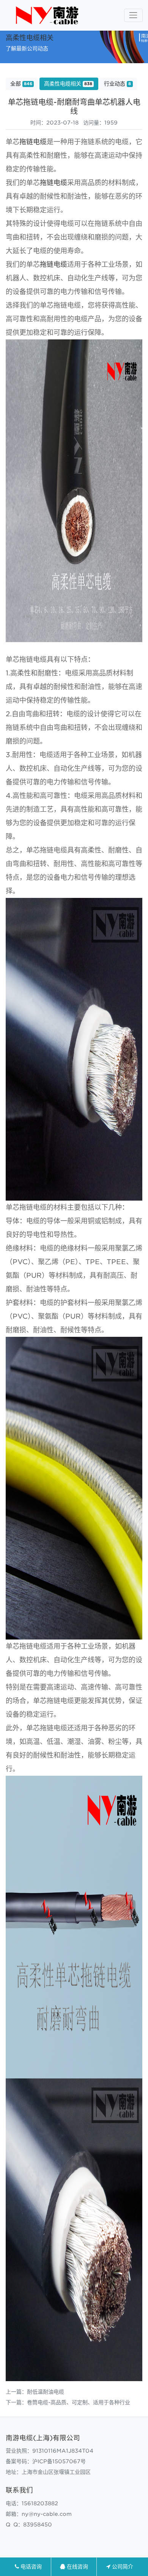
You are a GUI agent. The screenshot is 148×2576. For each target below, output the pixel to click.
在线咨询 (77, 2567)
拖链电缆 (33, 142)
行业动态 (117, 84)
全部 (21, 84)
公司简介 (122, 2567)
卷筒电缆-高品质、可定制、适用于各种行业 (79, 2402)
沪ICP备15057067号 (59, 2461)
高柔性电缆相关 (68, 84)
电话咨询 (30, 2567)
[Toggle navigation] (133, 15)
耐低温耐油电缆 (46, 2392)
